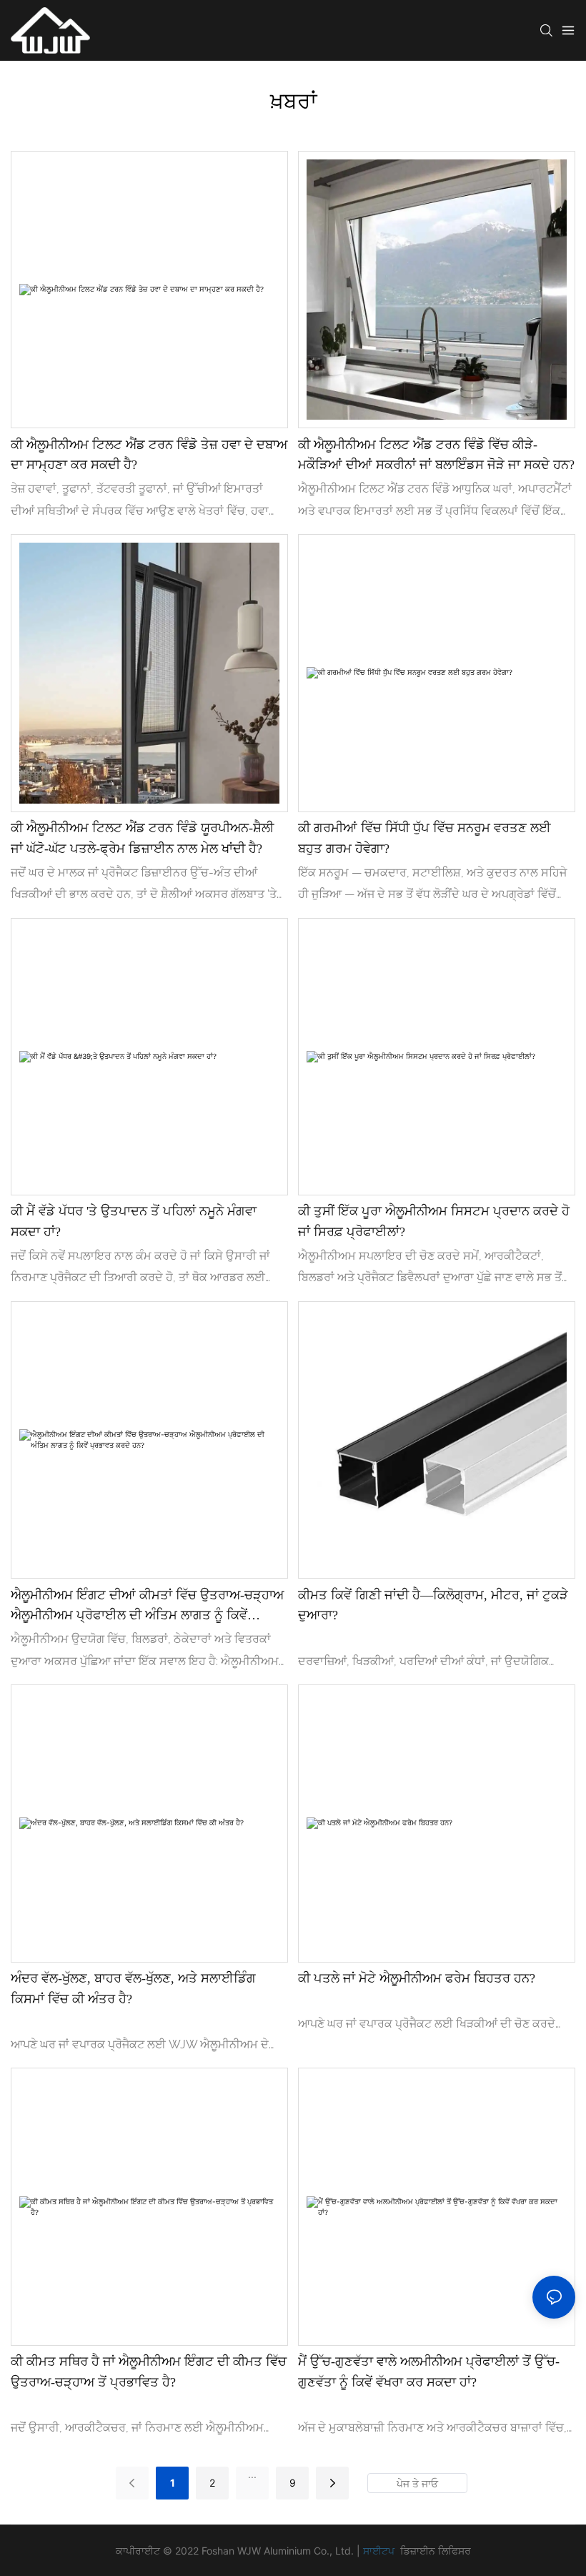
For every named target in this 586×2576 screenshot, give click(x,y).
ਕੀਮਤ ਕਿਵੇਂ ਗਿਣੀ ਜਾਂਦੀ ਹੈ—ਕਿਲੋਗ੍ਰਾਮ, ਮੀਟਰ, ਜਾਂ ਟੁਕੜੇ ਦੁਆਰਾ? (433, 1605)
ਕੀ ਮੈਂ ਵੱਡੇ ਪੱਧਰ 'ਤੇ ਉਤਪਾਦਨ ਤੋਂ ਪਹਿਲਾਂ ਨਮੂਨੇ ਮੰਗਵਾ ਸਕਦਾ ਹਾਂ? (134, 1222)
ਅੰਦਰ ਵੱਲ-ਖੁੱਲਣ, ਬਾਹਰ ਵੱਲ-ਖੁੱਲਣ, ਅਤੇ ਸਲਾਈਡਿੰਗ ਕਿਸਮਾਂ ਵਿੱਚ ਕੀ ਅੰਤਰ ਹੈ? (133, 1989)
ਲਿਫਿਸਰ (455, 2551)
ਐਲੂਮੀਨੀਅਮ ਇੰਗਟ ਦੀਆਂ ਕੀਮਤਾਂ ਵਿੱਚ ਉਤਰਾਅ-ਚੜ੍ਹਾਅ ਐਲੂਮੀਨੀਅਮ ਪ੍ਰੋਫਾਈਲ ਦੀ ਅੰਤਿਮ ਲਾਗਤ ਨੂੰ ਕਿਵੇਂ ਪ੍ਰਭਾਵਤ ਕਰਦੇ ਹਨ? (147, 1607)
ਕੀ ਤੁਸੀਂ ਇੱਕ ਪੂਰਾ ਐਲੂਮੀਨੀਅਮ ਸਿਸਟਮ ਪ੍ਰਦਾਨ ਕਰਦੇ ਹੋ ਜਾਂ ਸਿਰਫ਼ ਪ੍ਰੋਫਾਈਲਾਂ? (434, 1222)
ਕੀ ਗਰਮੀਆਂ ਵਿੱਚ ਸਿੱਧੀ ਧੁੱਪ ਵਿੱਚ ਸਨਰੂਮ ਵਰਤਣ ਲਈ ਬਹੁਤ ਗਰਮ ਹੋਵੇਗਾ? (424, 838)
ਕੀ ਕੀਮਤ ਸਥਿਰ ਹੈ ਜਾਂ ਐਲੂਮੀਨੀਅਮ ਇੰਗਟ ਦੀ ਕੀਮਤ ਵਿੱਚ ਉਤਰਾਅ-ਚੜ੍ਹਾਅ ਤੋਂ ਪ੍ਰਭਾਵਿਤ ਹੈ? (149, 2372)
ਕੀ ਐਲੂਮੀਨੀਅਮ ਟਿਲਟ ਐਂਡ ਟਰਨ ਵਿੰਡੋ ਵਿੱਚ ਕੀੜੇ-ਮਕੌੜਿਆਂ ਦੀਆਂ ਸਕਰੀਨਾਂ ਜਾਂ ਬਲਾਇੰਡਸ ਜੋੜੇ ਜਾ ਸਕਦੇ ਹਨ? (436, 455)
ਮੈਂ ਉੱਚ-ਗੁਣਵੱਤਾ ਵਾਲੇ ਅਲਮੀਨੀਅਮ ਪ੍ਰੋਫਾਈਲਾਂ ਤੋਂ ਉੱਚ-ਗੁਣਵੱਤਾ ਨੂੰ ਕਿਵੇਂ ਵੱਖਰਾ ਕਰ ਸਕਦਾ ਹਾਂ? (429, 2372)
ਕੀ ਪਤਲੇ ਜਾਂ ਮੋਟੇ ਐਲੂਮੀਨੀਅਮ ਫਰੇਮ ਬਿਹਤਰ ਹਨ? (417, 1978)
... (252, 2474)
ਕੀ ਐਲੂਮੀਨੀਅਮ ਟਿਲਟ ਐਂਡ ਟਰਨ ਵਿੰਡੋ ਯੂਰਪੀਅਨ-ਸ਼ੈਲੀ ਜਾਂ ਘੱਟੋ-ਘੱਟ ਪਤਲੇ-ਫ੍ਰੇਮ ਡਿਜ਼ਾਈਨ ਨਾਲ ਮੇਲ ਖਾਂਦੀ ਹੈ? (142, 838)
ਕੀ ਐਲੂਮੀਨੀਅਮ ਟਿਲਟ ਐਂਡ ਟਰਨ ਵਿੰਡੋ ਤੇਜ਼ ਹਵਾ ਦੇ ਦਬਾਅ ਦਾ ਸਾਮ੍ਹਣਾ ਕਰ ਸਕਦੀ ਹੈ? (149, 455)
